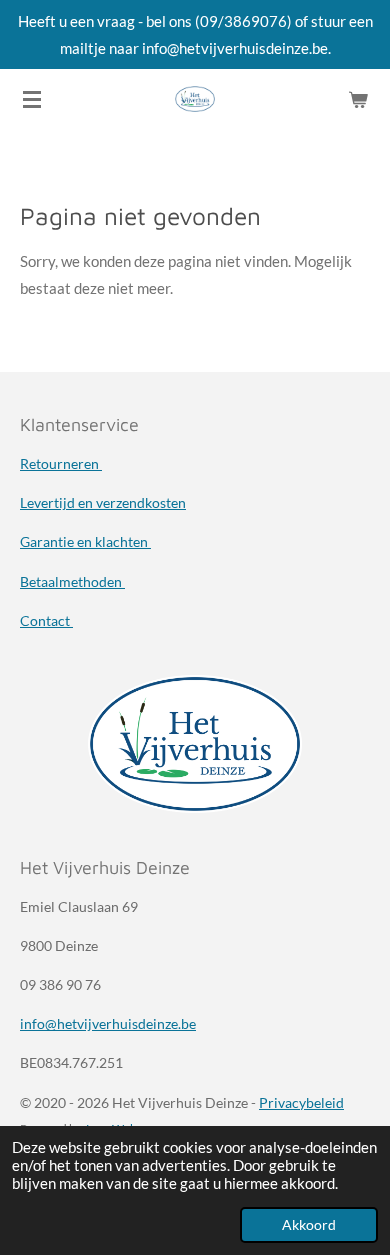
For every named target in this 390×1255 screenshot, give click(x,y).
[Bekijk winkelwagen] (358, 99)
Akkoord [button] (309, 1225)
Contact (46, 620)
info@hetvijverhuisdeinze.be (108, 1023)
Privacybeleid (301, 1102)
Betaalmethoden (72, 581)
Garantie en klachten (85, 541)
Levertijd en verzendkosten (103, 502)
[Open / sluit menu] (32, 99)
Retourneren (61, 463)
